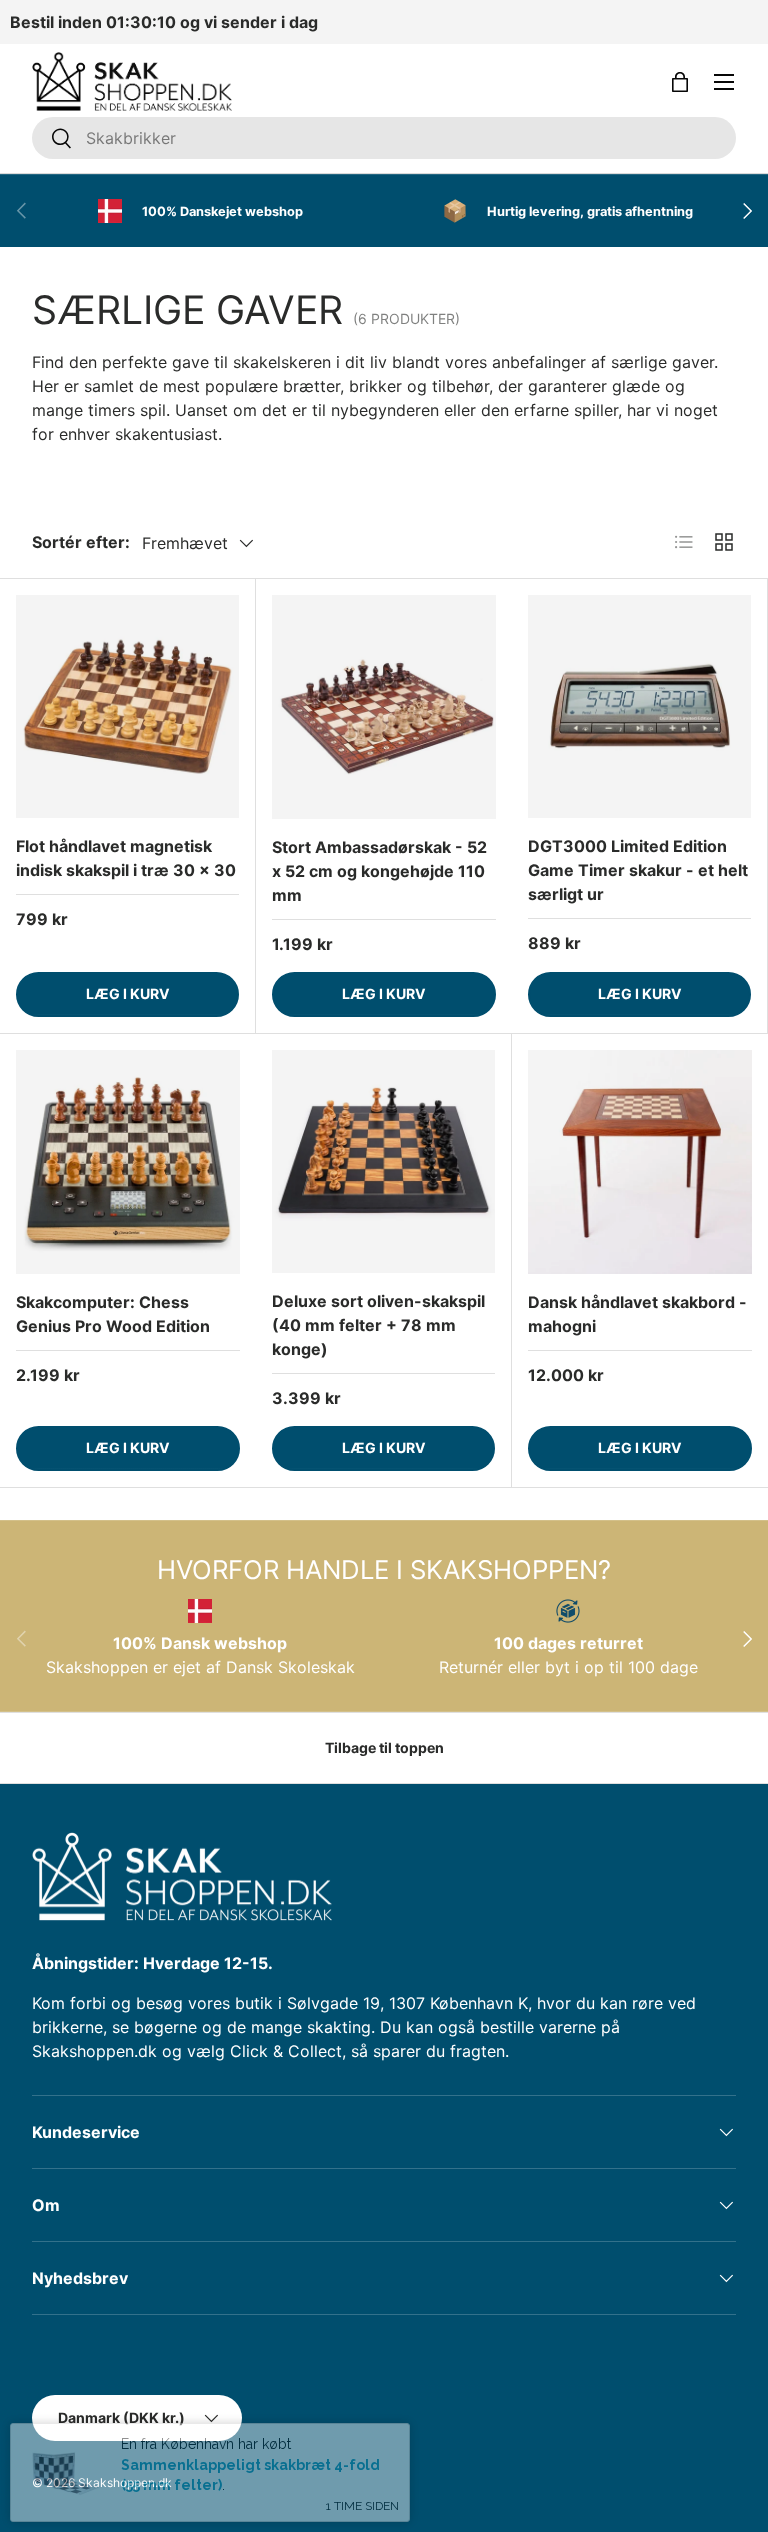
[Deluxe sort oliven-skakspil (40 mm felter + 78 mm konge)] (383, 1161)
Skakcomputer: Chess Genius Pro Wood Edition (113, 1314)
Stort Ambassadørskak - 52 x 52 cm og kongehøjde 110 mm (379, 871)
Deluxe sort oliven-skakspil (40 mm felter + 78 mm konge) (378, 1325)
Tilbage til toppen (384, 1747)
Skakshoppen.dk (125, 2482)
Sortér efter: (81, 542)
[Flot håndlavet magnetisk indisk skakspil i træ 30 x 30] (127, 706)
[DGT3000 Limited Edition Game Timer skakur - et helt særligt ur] (639, 706)
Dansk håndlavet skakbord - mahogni (637, 1314)
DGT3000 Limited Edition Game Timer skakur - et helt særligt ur (638, 870)
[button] (680, 82)
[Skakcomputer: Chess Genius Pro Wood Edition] (128, 1162)
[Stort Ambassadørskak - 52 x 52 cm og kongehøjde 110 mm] (384, 707)
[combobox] (384, 138)
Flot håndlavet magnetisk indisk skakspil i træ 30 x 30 (126, 858)
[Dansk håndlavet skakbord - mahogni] (640, 1162)
